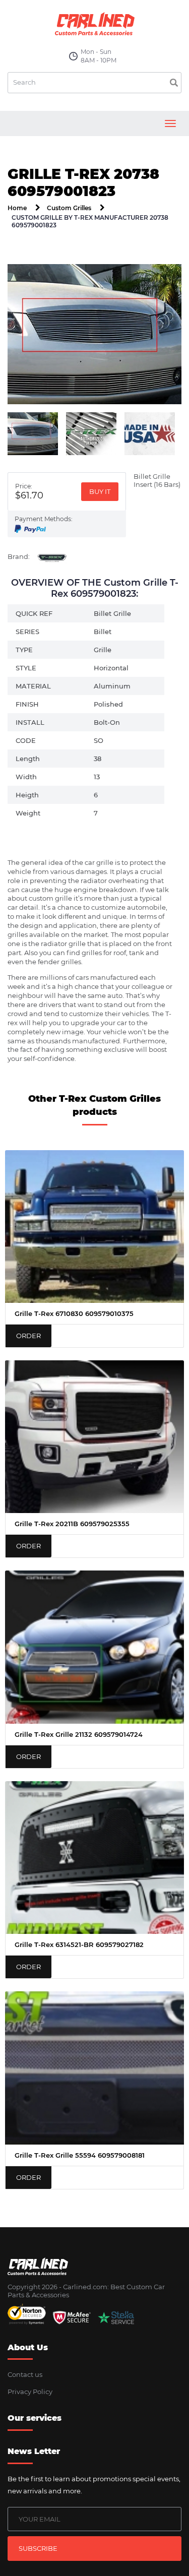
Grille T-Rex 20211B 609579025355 (72, 1524)
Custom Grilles (69, 208)
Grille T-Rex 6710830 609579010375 (74, 1313)
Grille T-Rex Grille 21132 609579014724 (79, 1734)
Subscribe (38, 2548)
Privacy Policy (30, 2392)
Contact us (25, 2374)
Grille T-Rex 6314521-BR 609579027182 (79, 1944)
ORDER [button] (28, 1336)
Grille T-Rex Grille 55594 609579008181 (80, 2155)
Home (17, 208)
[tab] (33, 434)
